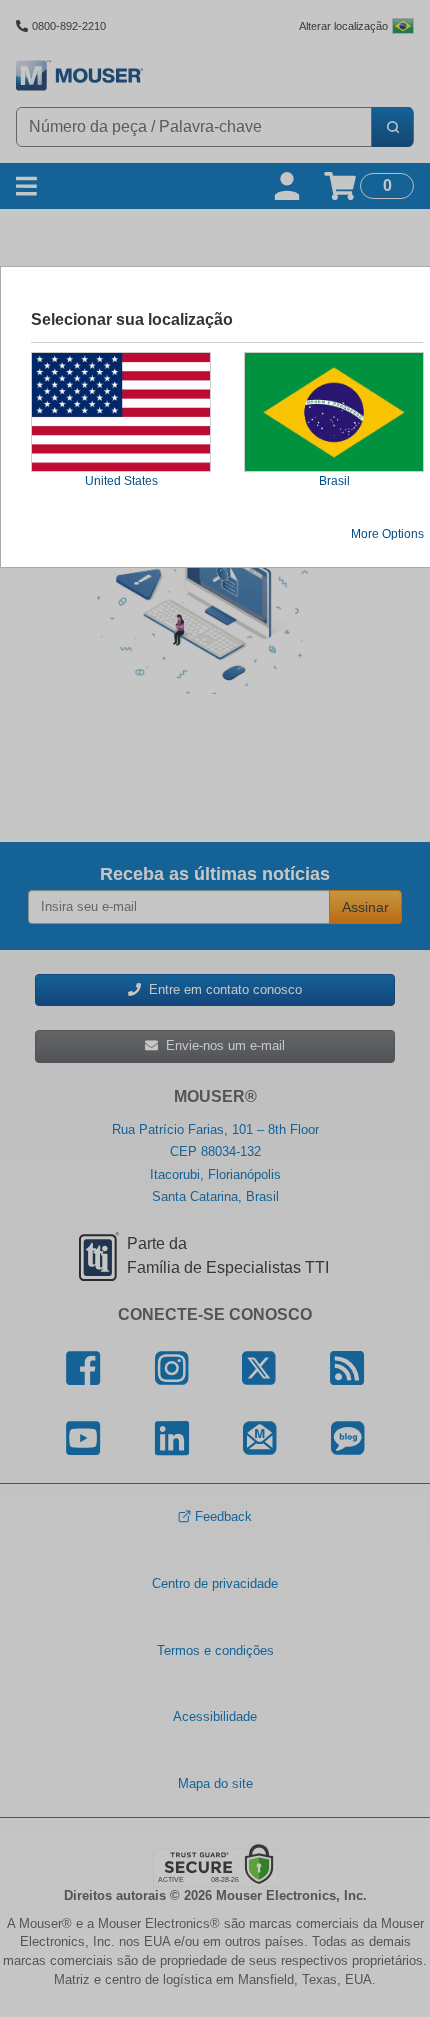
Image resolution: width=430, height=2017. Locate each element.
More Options (387, 534)
